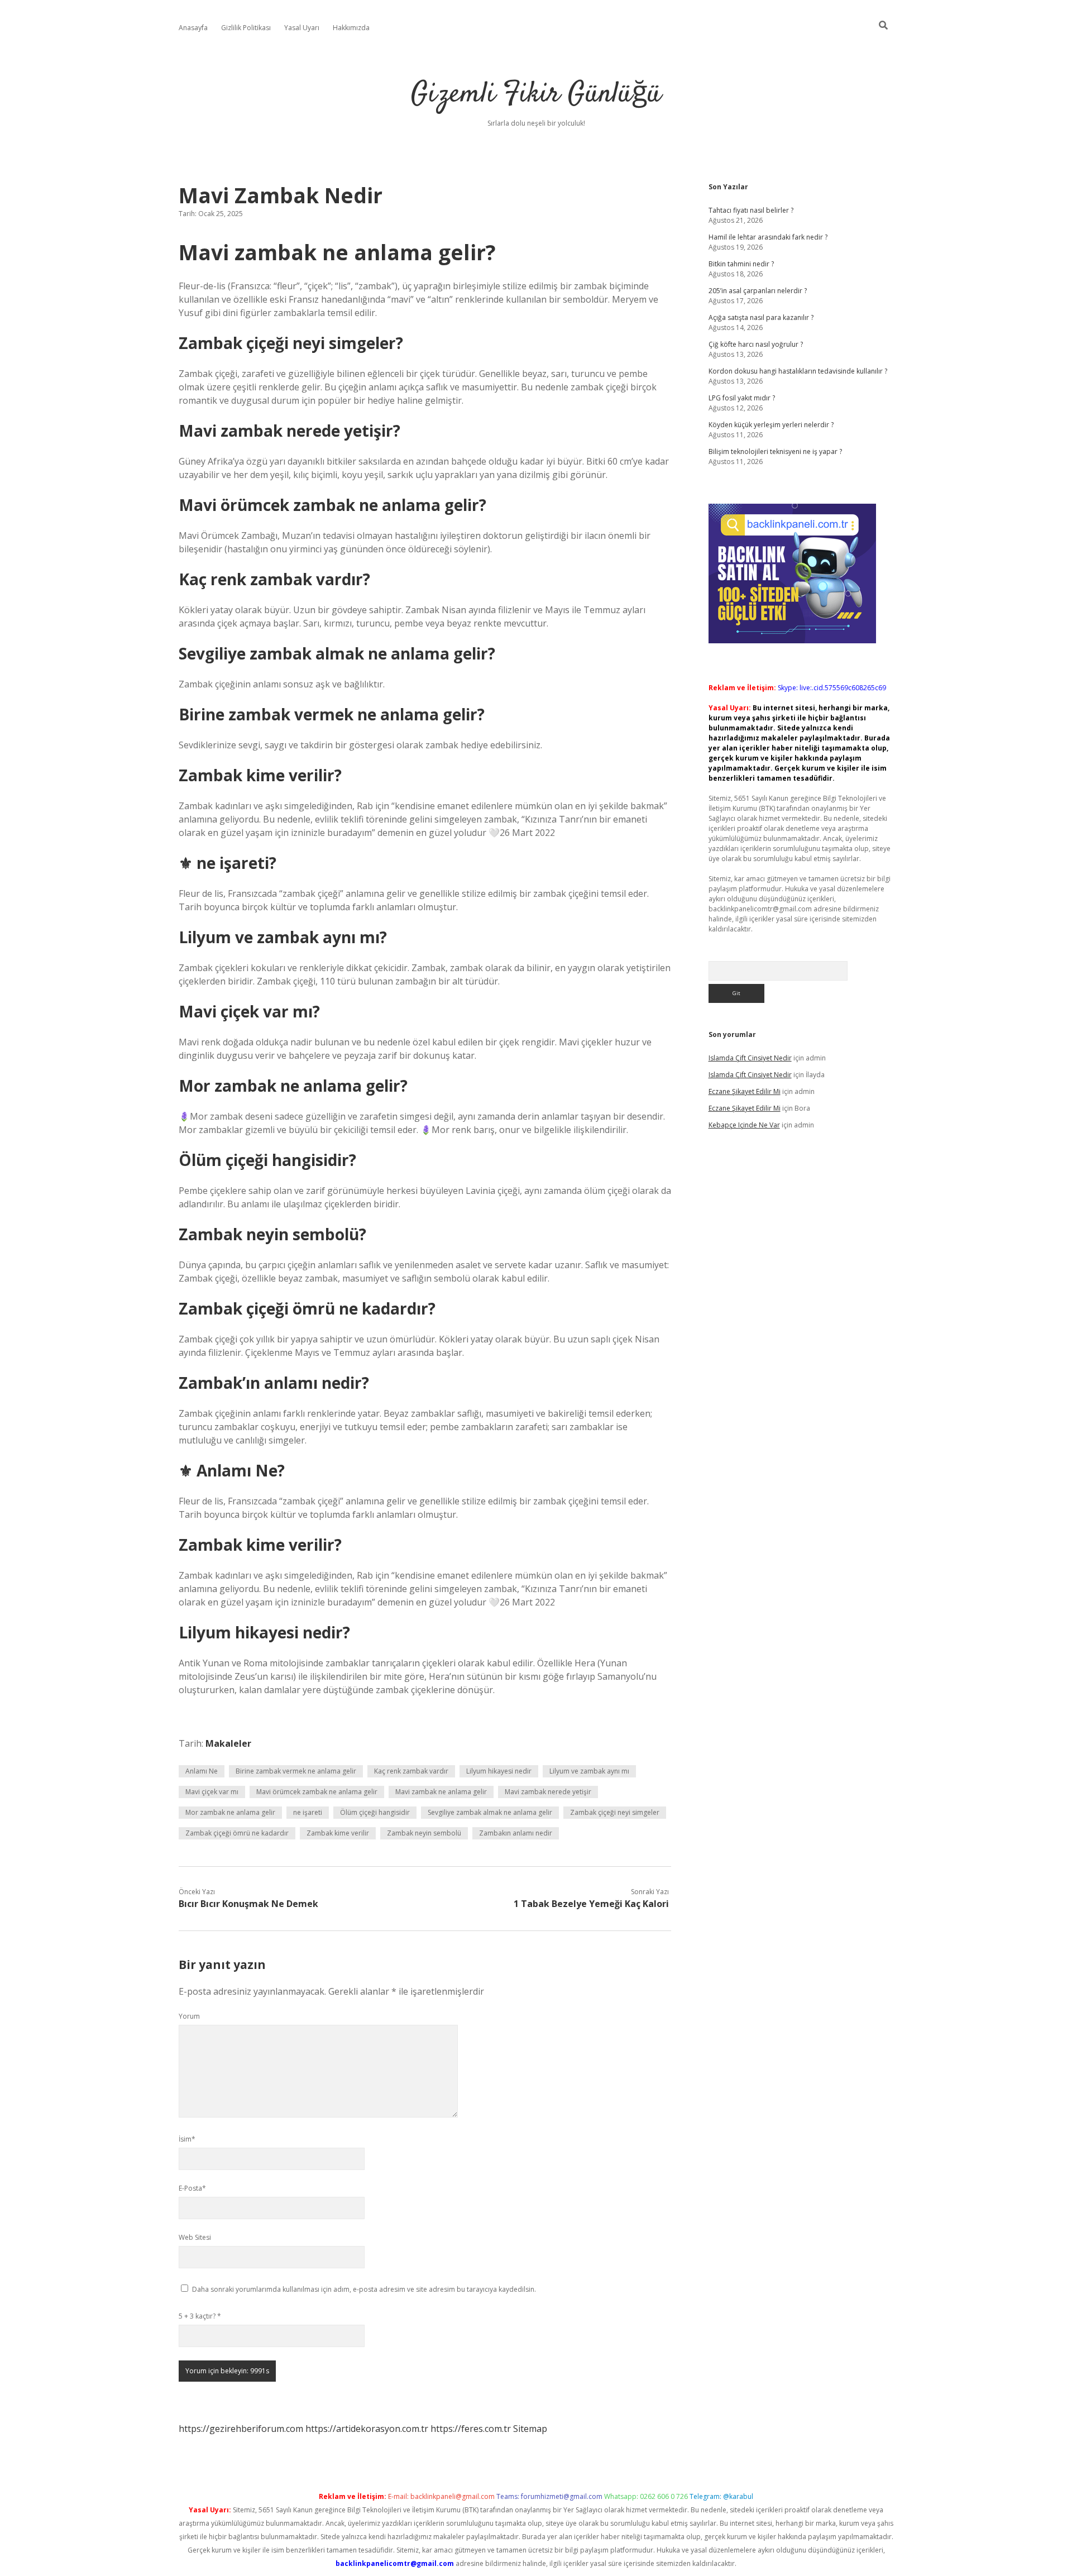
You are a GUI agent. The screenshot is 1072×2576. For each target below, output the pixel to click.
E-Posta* (192, 2188)
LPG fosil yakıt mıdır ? (742, 398)
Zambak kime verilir (338, 1833)
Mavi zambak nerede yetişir (548, 1792)
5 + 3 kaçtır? (200, 2316)
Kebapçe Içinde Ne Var (744, 1125)
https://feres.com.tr (471, 2429)
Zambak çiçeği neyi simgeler (615, 1812)
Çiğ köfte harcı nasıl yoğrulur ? (756, 344)
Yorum (189, 2016)
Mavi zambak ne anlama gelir (441, 1792)
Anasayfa (193, 28)
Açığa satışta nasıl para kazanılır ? (761, 317)
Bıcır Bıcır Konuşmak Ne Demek (248, 1904)
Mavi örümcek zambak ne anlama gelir (317, 1792)
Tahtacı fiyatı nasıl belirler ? (751, 210)
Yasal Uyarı (302, 28)
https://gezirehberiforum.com (241, 2429)
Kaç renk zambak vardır (411, 1771)
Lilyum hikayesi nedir (499, 1771)
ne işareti (308, 1812)
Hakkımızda (351, 28)
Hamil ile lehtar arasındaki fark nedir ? (768, 237)
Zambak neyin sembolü (424, 1833)
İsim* (187, 2139)
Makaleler (228, 1743)
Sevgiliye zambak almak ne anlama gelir (490, 1812)
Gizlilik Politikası (246, 28)
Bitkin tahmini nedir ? (741, 264)
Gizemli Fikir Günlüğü (536, 95)
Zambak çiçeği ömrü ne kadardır (237, 1833)
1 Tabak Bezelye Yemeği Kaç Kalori (591, 1904)
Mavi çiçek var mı (212, 1792)
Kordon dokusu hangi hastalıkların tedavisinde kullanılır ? (798, 371)
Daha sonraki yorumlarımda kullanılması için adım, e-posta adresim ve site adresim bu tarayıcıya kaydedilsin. (364, 2289)
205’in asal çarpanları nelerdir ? (758, 291)
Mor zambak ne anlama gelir (230, 1812)
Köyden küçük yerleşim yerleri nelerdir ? (771, 425)
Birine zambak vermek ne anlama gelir (296, 1771)
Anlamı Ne (202, 1771)
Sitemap (530, 2429)
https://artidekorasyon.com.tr (367, 2429)
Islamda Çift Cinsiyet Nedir (750, 1058)
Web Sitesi (195, 2237)
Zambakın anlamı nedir (516, 1833)
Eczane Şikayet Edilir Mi (745, 1091)
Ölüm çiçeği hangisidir (375, 1812)
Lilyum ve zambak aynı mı (589, 1771)
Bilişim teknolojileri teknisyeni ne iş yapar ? (775, 451)
